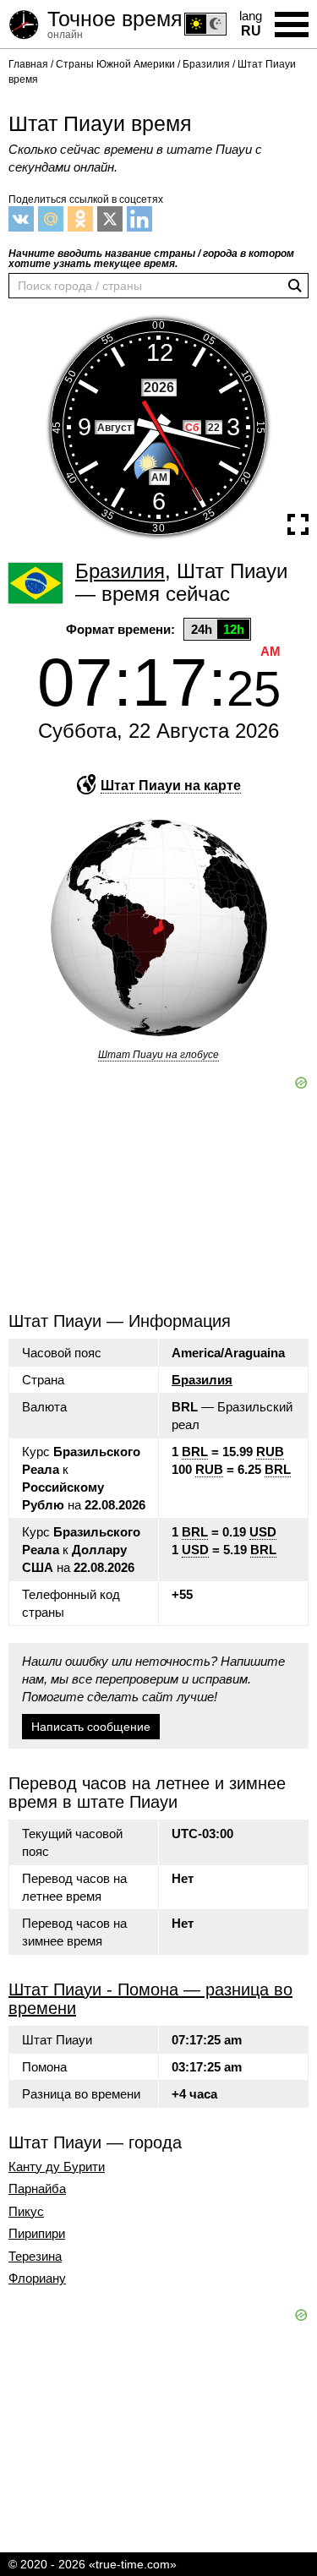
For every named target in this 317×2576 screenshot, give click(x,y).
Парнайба (37, 2189)
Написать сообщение (91, 1727)
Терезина (35, 2257)
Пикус (26, 2212)
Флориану (37, 2279)
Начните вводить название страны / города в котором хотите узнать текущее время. (151, 259)
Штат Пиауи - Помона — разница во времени (150, 1999)
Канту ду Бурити (57, 2167)
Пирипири (37, 2234)
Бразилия (202, 1380)
